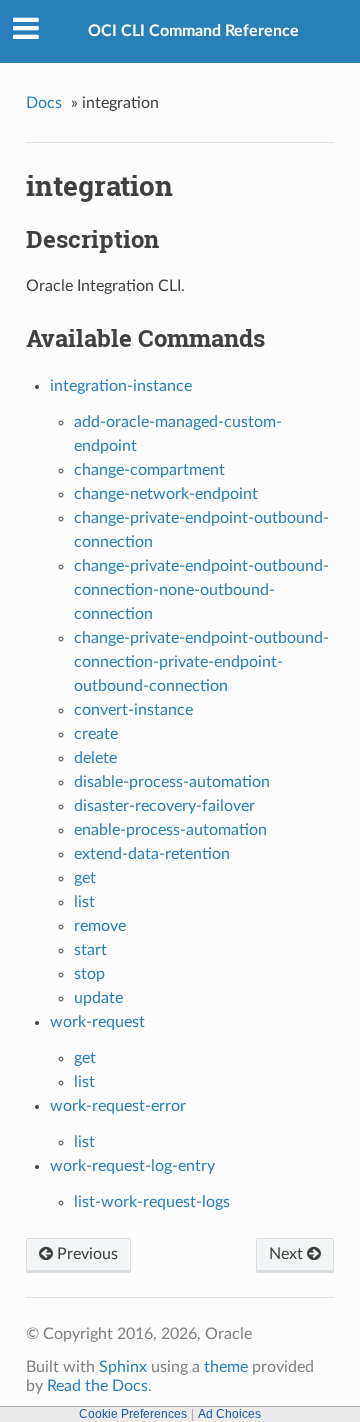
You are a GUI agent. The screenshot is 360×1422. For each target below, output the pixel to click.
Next (288, 1254)
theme (226, 1367)
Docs (44, 103)
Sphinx (123, 1367)
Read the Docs (97, 1386)
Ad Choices (229, 1414)
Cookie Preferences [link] (133, 1414)
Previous (85, 1254)
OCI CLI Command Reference (193, 31)
